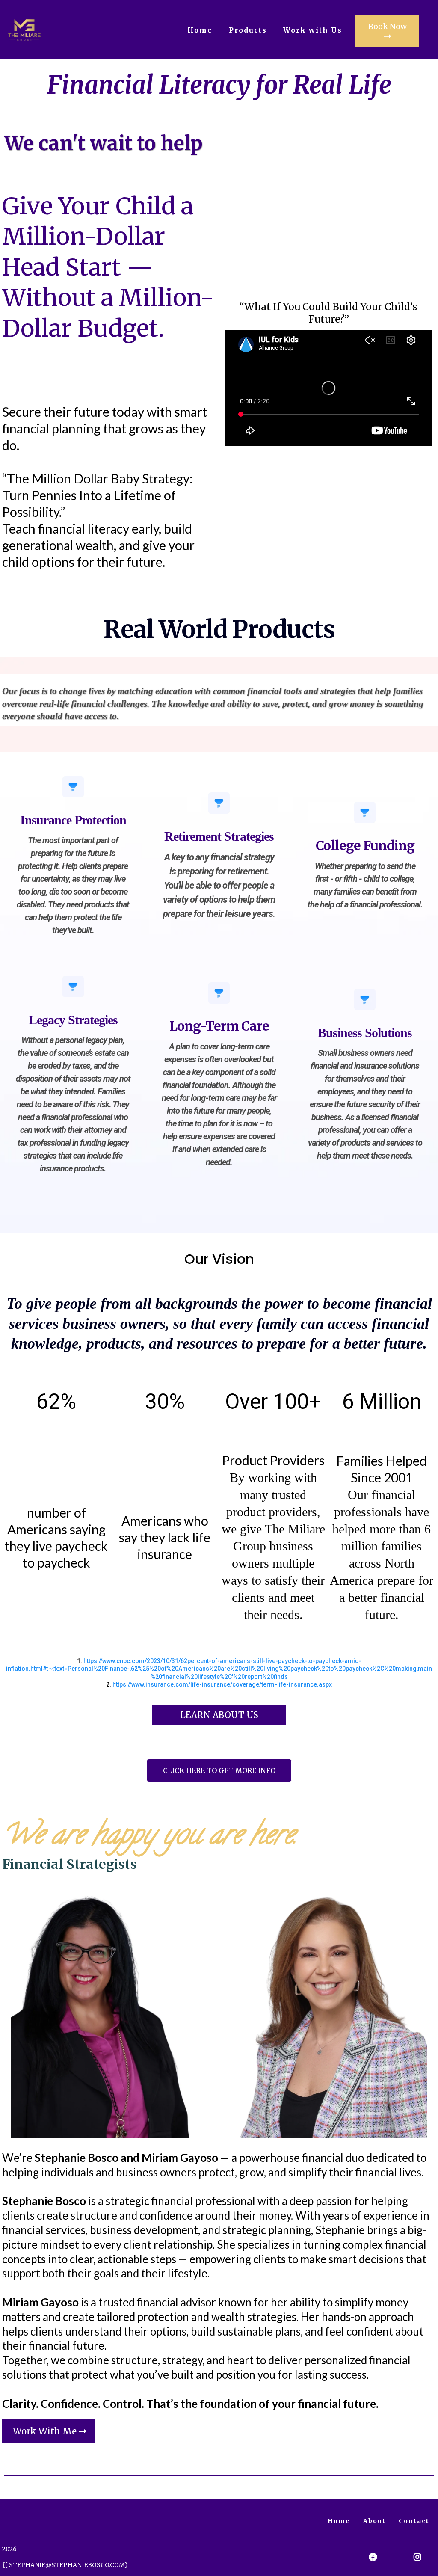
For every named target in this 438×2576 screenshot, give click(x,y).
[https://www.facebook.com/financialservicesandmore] (371, 2557)
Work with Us (313, 30)
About (374, 2521)
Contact (414, 2521)
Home (200, 30)
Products (248, 30)
